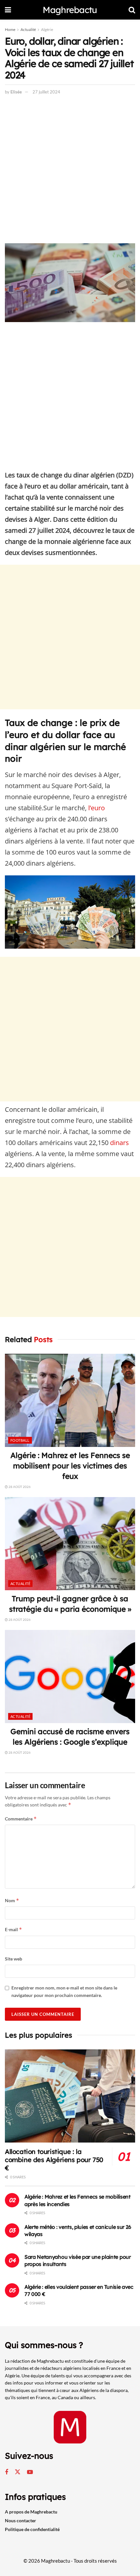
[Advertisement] (70, 171)
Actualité (28, 29)
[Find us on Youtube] (30, 2472)
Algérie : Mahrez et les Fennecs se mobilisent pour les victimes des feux (70, 1466)
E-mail (14, 1929)
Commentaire (21, 1819)
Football (20, 1440)
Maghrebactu (70, 10)
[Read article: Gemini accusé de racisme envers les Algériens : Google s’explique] (70, 1677)
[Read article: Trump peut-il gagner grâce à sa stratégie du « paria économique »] (70, 1544)
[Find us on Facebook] (7, 2472)
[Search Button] (132, 10)
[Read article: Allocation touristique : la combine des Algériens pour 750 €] (70, 2096)
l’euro (97, 808)
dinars (119, 1143)
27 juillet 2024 (46, 92)
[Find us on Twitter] (18, 2472)
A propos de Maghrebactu (31, 2512)
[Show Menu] (8, 10)
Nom (12, 1900)
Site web (14, 1959)
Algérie (47, 29)
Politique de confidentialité (32, 2529)
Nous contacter (21, 2520)
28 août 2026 (19, 1487)
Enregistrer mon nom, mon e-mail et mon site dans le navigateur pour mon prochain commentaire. (64, 1991)
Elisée (16, 92)
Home (10, 29)
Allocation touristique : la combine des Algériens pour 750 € (54, 2160)
